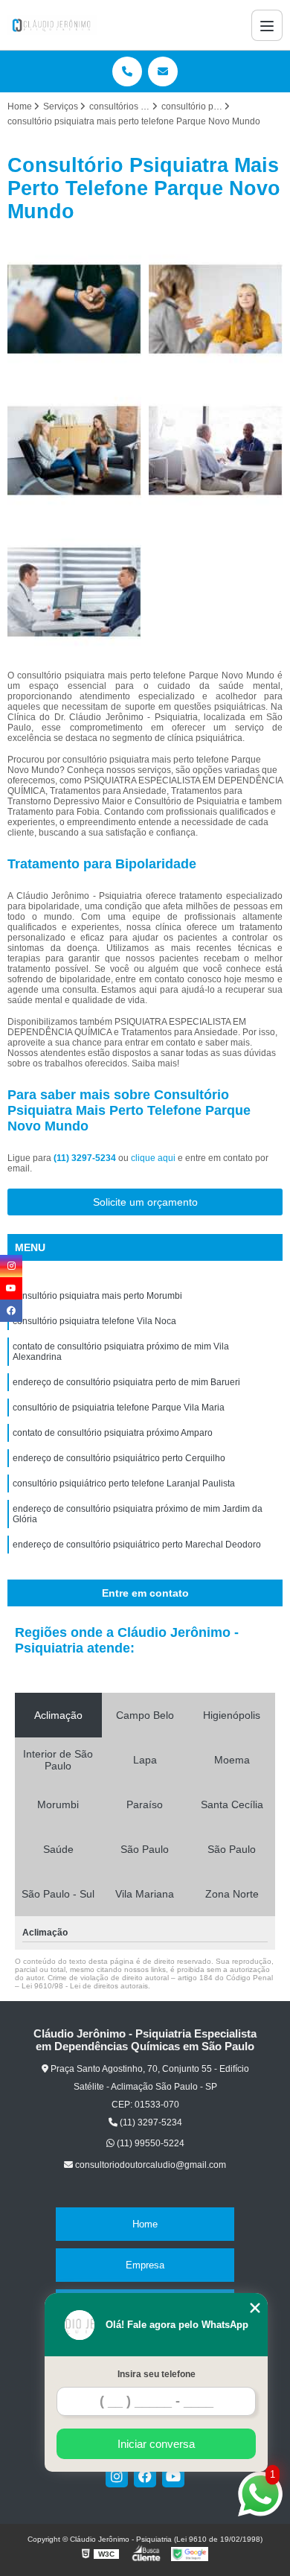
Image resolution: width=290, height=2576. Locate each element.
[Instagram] (117, 2476)
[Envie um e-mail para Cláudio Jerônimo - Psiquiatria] (163, 71)
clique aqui (153, 1158)
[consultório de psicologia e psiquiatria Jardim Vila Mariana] (74, 451)
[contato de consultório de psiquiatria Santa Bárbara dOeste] (216, 451)
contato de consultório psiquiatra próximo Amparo (113, 1433)
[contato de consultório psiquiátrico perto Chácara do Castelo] (74, 592)
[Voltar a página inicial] (52, 25)
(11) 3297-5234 (86, 1158)
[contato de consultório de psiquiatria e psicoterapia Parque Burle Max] (74, 309)
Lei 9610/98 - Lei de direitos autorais (85, 1986)
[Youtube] (173, 2476)
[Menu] (267, 25)
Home (145, 2224)
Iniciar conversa (156, 2444)
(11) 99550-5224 (149, 2143)
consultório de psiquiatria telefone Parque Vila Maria (119, 1408)
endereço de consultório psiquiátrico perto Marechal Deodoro (137, 1545)
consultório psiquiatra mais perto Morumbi (97, 1296)
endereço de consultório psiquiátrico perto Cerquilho (119, 1458)
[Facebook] (145, 2476)
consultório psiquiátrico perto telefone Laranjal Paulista (124, 1483)
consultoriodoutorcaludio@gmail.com (149, 2165)
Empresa (145, 2265)
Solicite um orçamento (145, 1202)
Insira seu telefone (157, 2374)
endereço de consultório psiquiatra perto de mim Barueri (126, 1382)
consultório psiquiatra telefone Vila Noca (94, 1321)
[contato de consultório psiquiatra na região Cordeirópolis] (216, 309)
